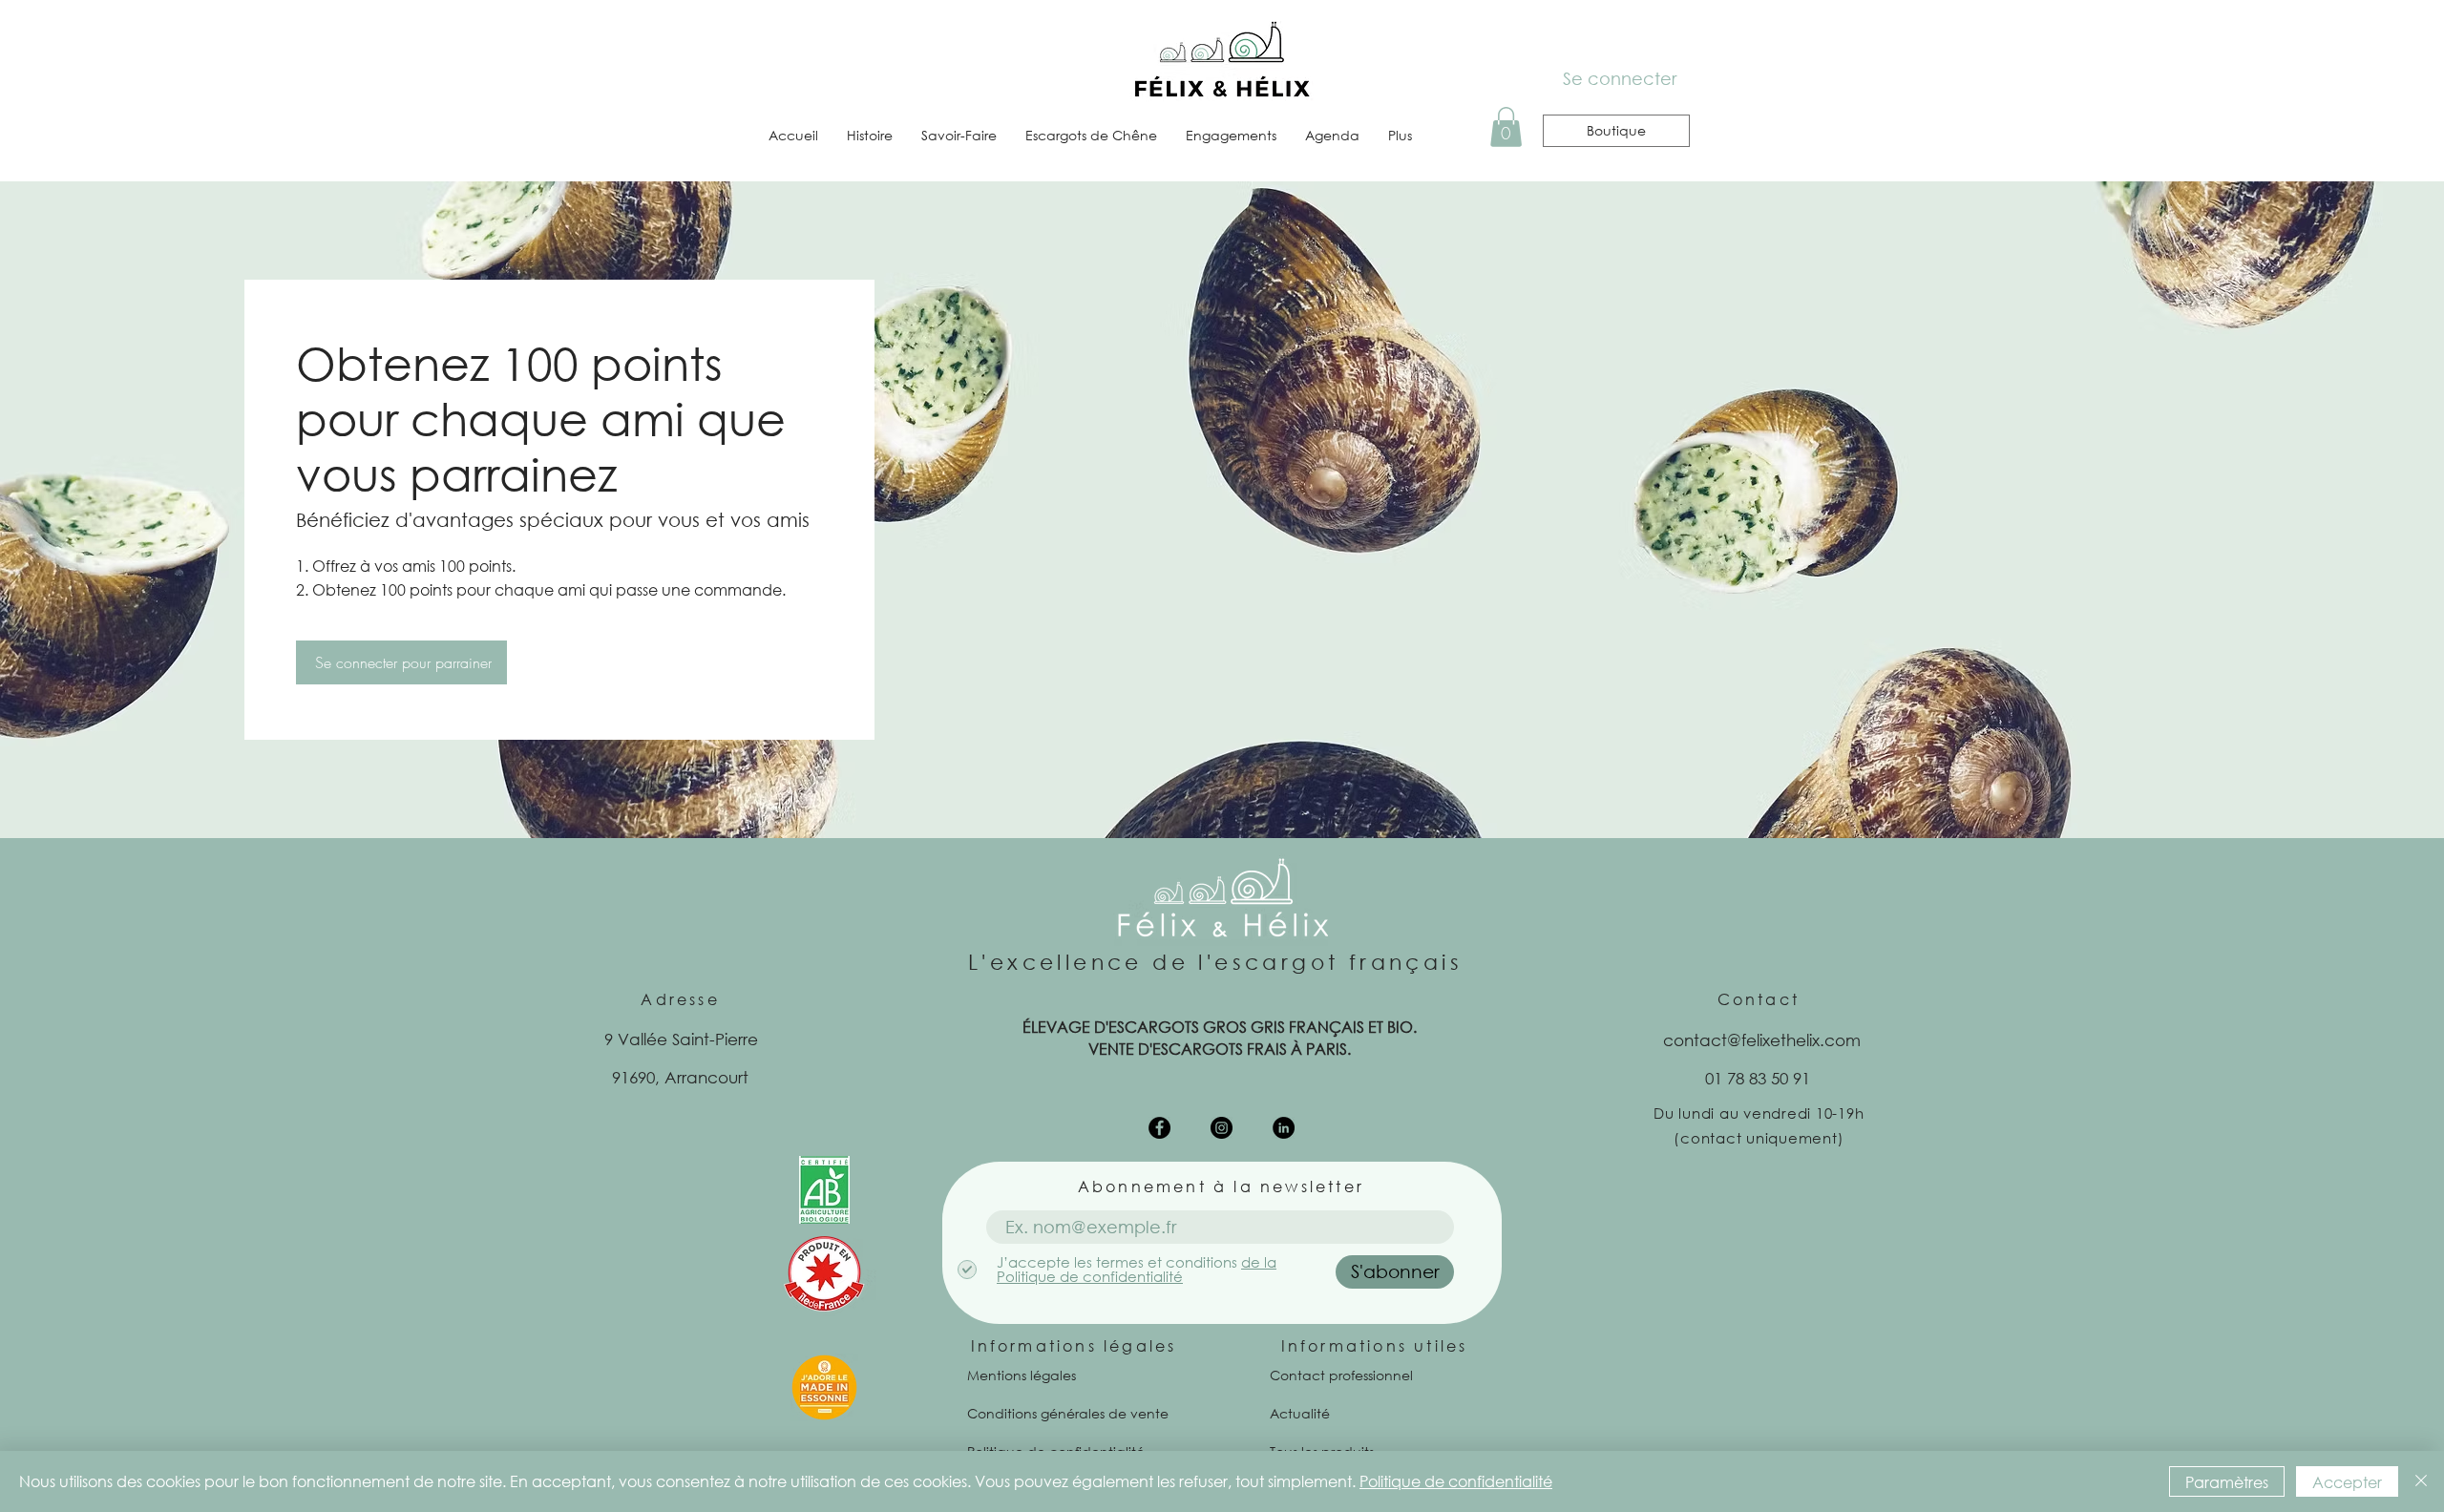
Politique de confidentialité (1456, 1481)
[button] (1506, 127)
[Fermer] (2421, 1481)
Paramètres (2227, 1482)
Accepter (2347, 1482)
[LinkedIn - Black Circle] (1284, 1128)
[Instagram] (1222, 1128)
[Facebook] (1159, 1128)
